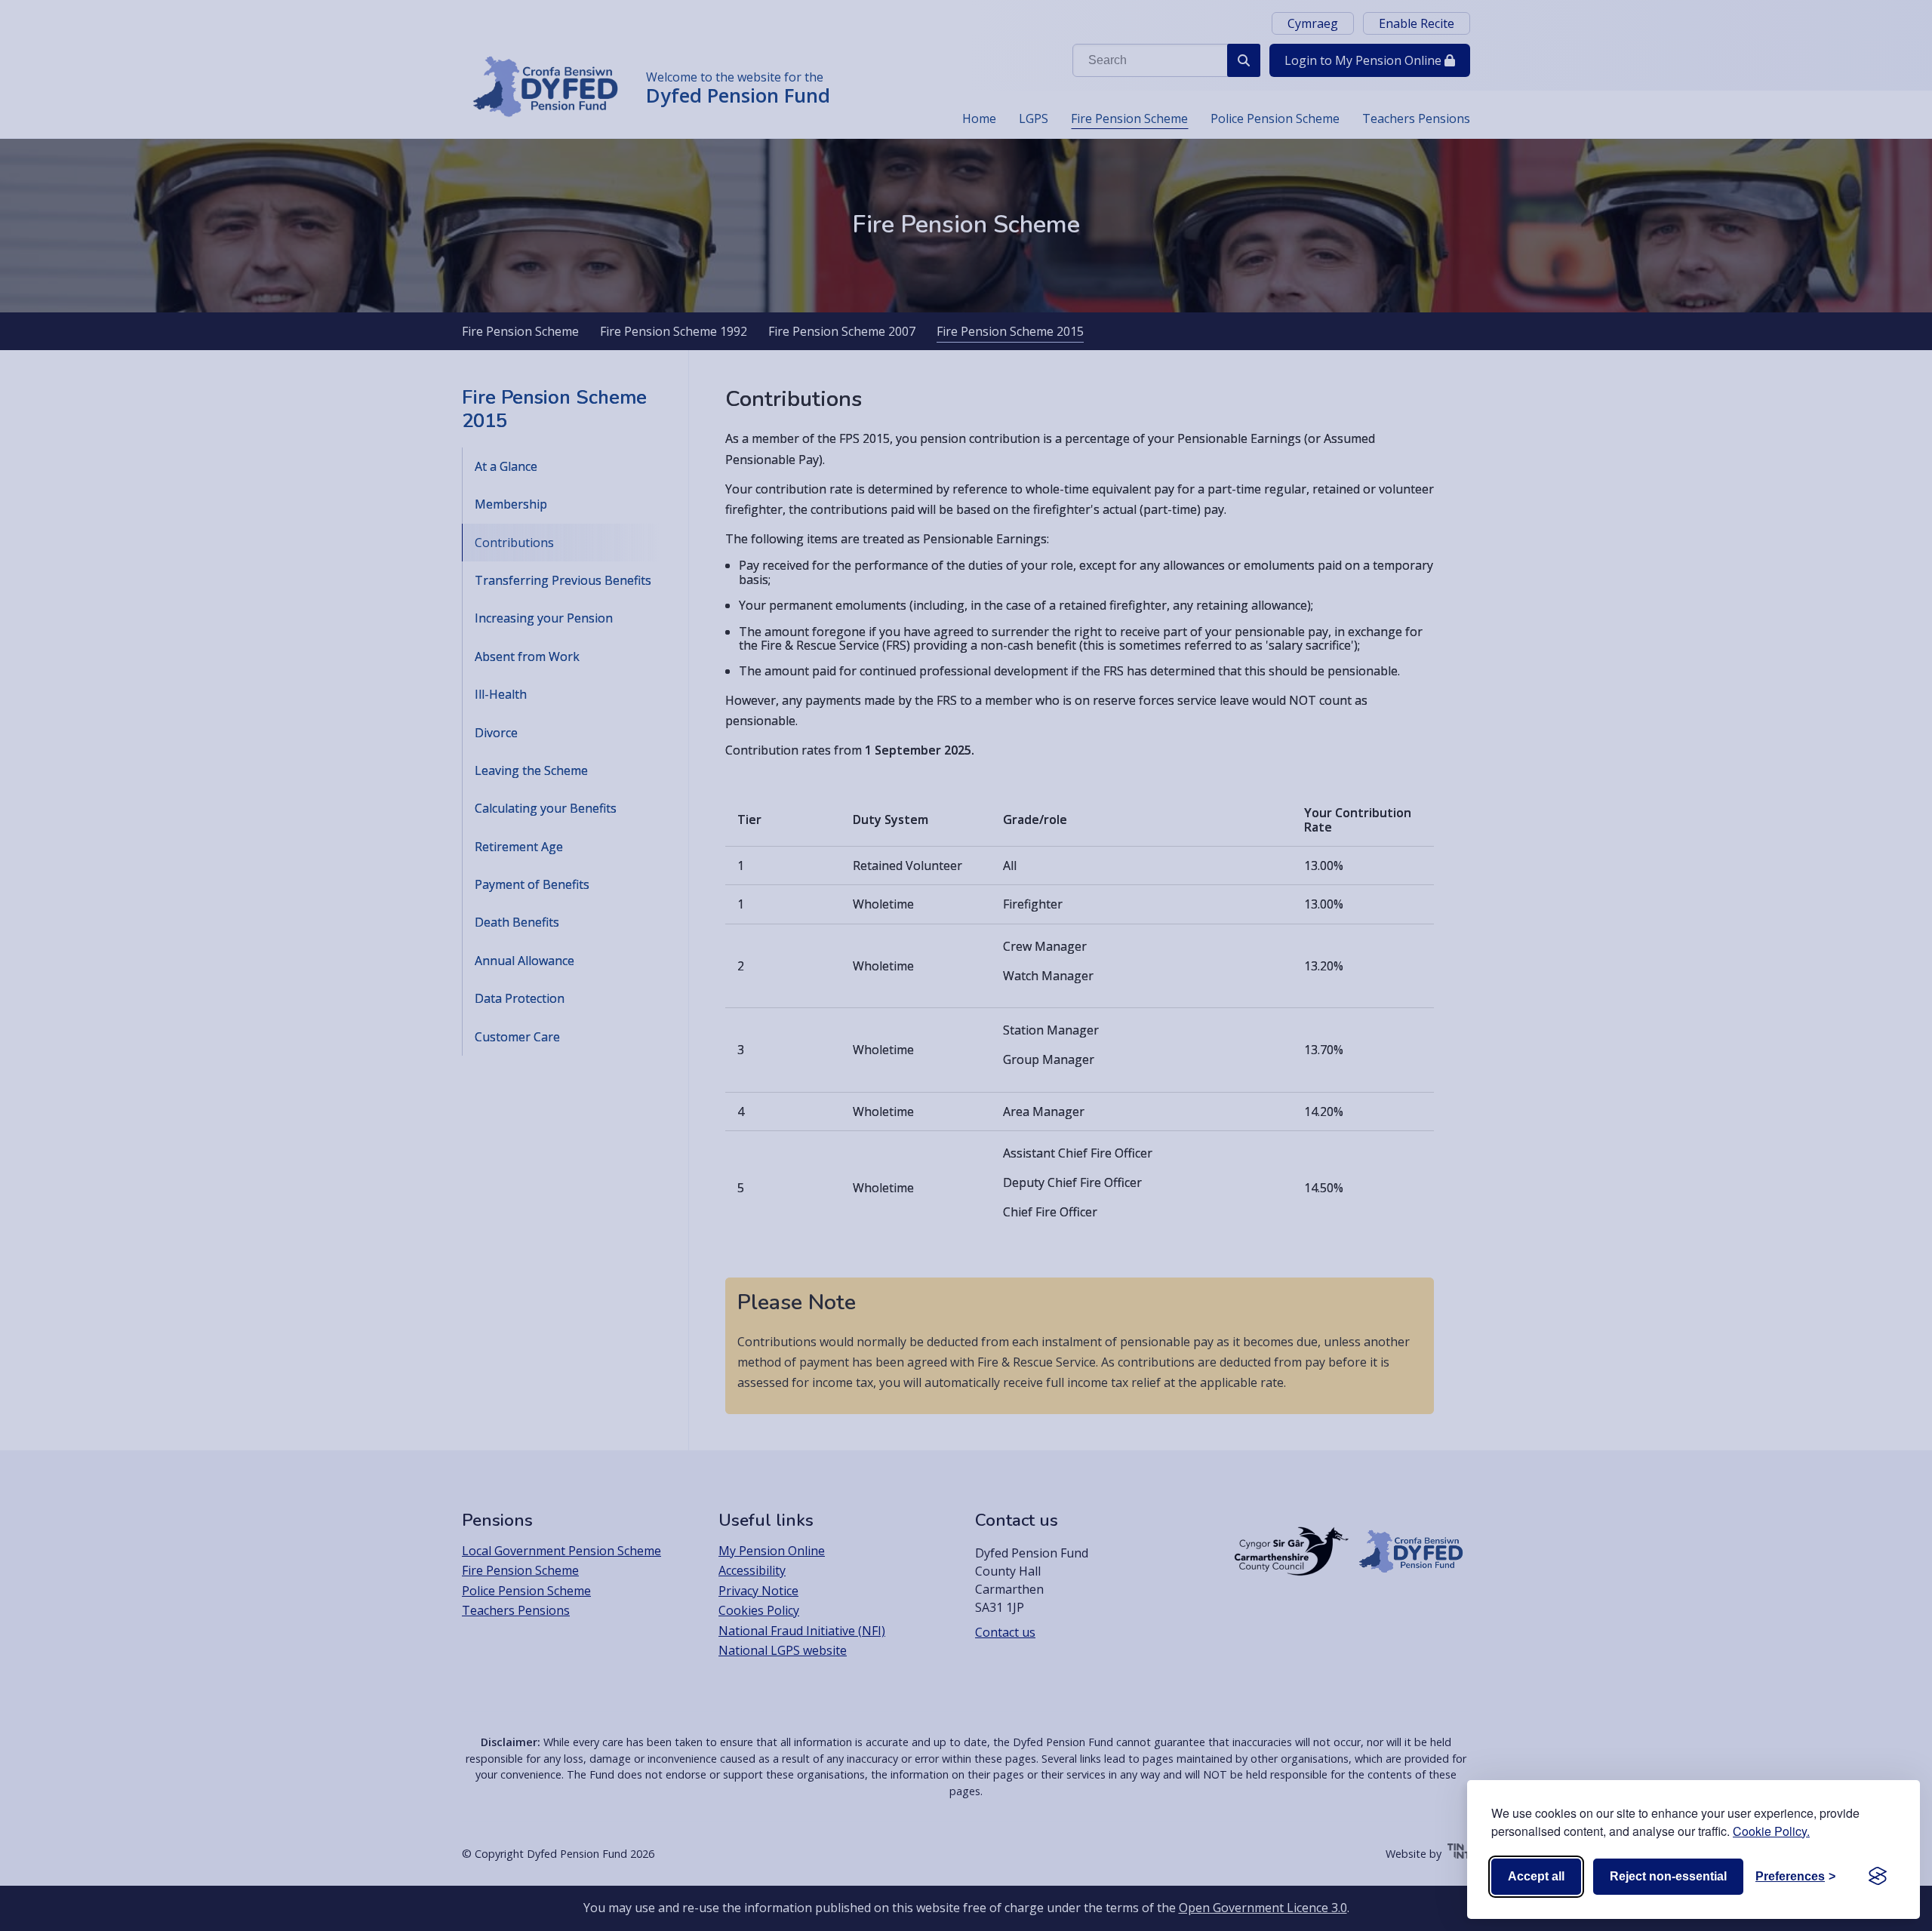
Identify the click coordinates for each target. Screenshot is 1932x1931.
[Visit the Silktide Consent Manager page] (1878, 1877)
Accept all (1536, 1876)
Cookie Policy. (1771, 1831)
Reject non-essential (1668, 1876)
